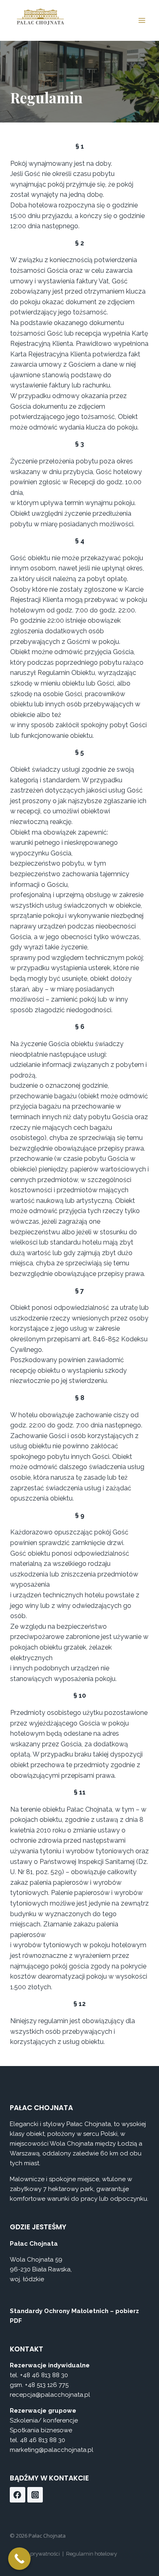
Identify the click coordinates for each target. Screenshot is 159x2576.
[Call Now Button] (19, 2559)
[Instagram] (35, 2495)
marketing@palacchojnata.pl (52, 2450)
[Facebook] (18, 2495)
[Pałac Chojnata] (40, 16)
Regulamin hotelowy (92, 2554)
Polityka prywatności (35, 2554)
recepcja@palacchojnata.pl (50, 2395)
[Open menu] (142, 20)
